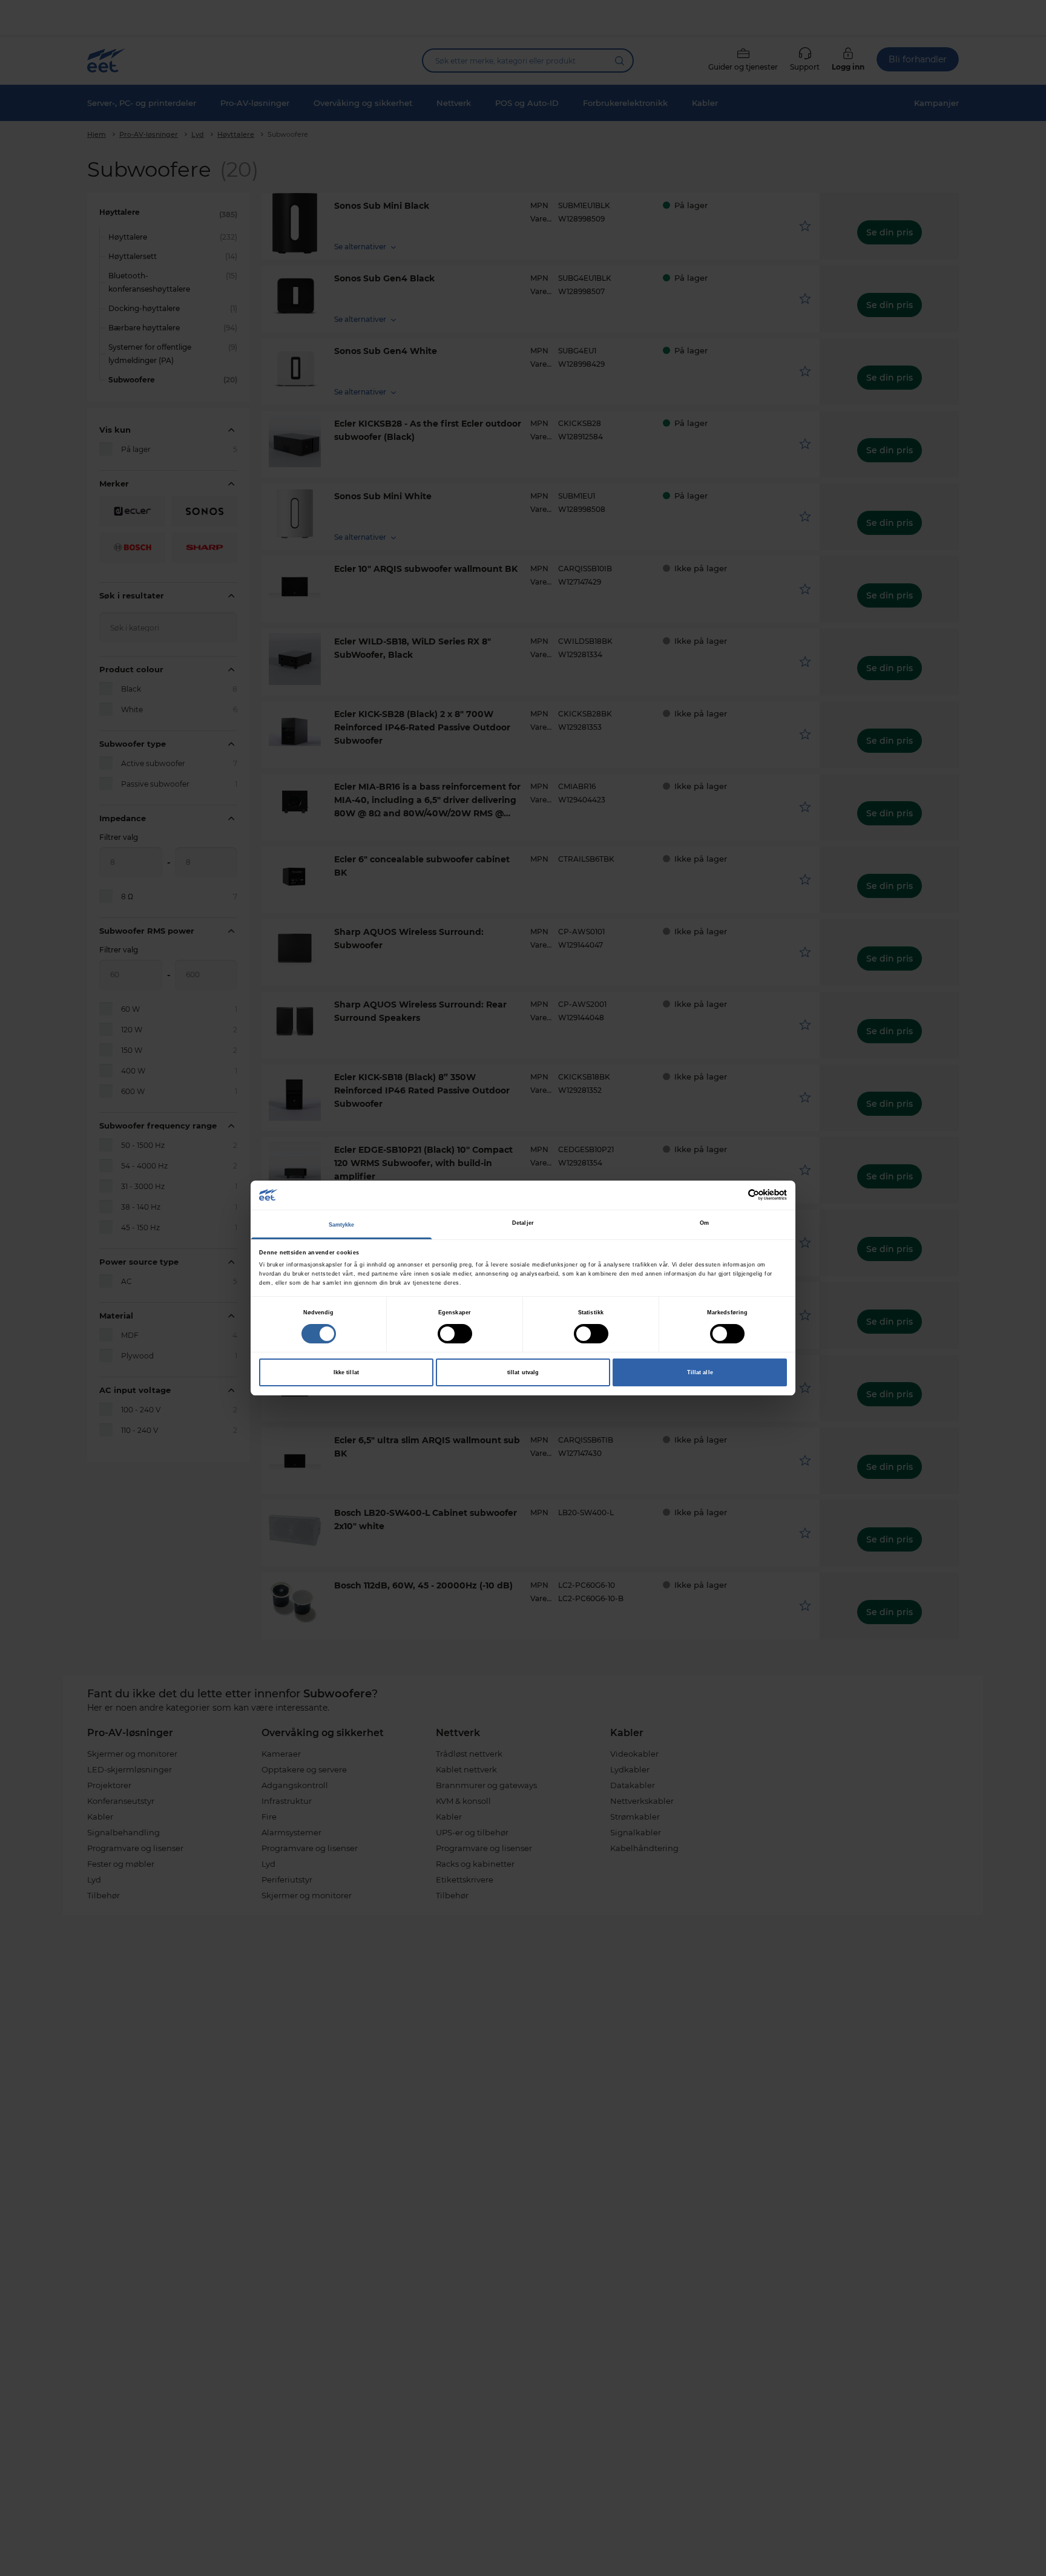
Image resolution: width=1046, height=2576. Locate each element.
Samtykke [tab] (342, 1225)
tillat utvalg (523, 1372)
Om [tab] (704, 1223)
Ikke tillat (346, 1372)
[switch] (455, 1334)
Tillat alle (700, 1372)
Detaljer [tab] (523, 1223)
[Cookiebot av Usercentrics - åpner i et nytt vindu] (734, 1195)
